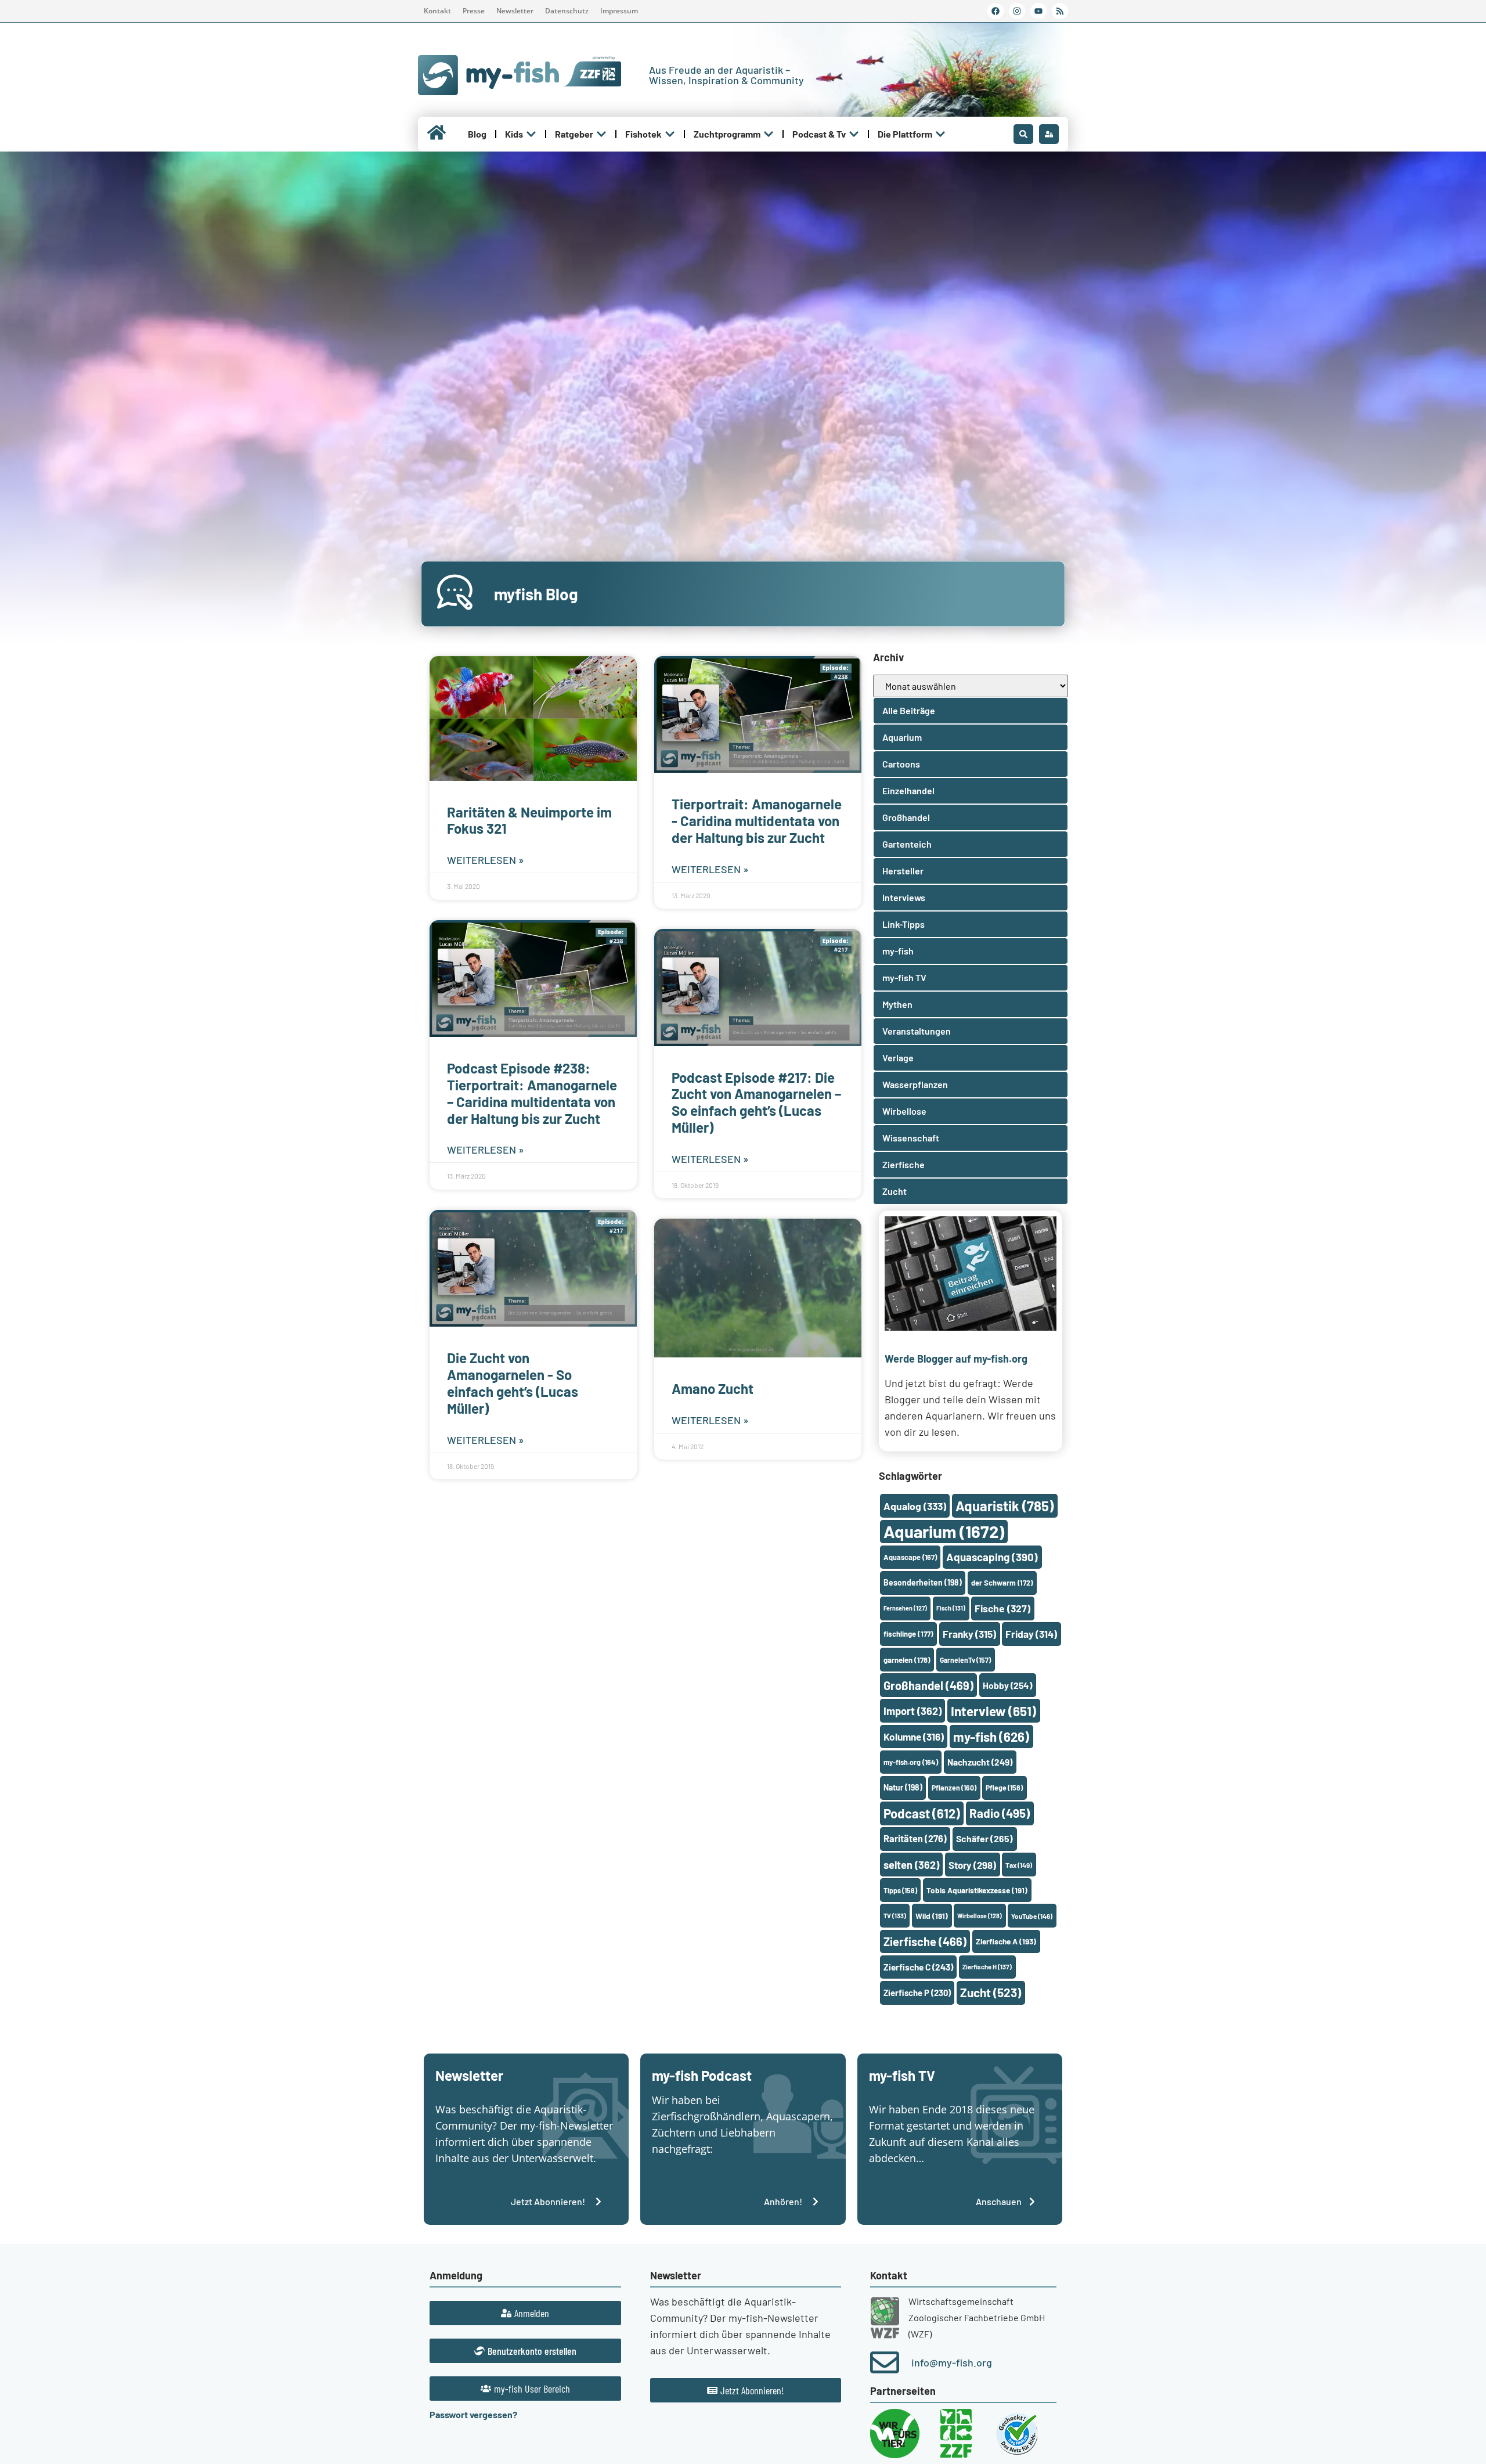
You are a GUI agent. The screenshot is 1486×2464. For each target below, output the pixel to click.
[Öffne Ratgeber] (601, 134)
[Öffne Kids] (531, 134)
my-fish (991, 1737)
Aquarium (944, 1531)
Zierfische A (1006, 1941)
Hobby (1007, 1685)
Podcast (922, 1813)
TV (895, 1916)
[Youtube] (1038, 11)
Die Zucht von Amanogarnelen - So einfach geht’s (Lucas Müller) (513, 1383)
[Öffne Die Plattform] (940, 134)
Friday (1031, 1634)
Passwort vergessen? (473, 2414)
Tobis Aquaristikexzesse (977, 1890)
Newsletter (515, 11)
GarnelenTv (965, 1660)
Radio (1000, 1813)
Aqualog (915, 1506)
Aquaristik (1005, 1506)
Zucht (991, 1992)
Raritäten (915, 1838)
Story (972, 1865)
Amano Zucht (713, 1388)
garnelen (907, 1660)
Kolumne (914, 1737)
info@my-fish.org (952, 2362)
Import (912, 1711)
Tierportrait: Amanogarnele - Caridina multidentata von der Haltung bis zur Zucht (757, 821)
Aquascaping (992, 1557)
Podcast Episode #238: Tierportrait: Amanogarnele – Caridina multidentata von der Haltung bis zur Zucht (532, 1093)
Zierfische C (918, 1967)
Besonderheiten (923, 1582)
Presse (474, 11)
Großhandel (928, 1685)
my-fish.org (911, 1762)
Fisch (951, 1608)
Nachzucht (980, 1762)
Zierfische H (987, 1967)
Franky (969, 1634)
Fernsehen (905, 1608)
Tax (1019, 1865)
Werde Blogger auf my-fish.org (956, 1359)
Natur (903, 1787)
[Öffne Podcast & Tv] (854, 134)
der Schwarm (1002, 1583)
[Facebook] (996, 11)
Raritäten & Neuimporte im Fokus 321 (529, 820)
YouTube (1032, 1916)
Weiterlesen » (486, 860)
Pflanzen (954, 1788)
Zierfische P (917, 1993)
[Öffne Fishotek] (670, 134)
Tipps (900, 1890)
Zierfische (925, 1941)
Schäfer (984, 1838)
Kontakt (437, 11)
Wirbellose (980, 1916)
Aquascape (910, 1557)
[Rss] (1060, 11)
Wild (932, 1916)
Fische (1002, 1608)
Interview (993, 1711)
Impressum (619, 11)
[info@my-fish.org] (885, 2362)
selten (911, 1865)
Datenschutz (567, 11)
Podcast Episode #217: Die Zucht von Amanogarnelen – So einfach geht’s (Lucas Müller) (756, 1102)
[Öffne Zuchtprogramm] (769, 134)
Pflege (1004, 1788)
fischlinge (908, 1634)
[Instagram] (1017, 11)
